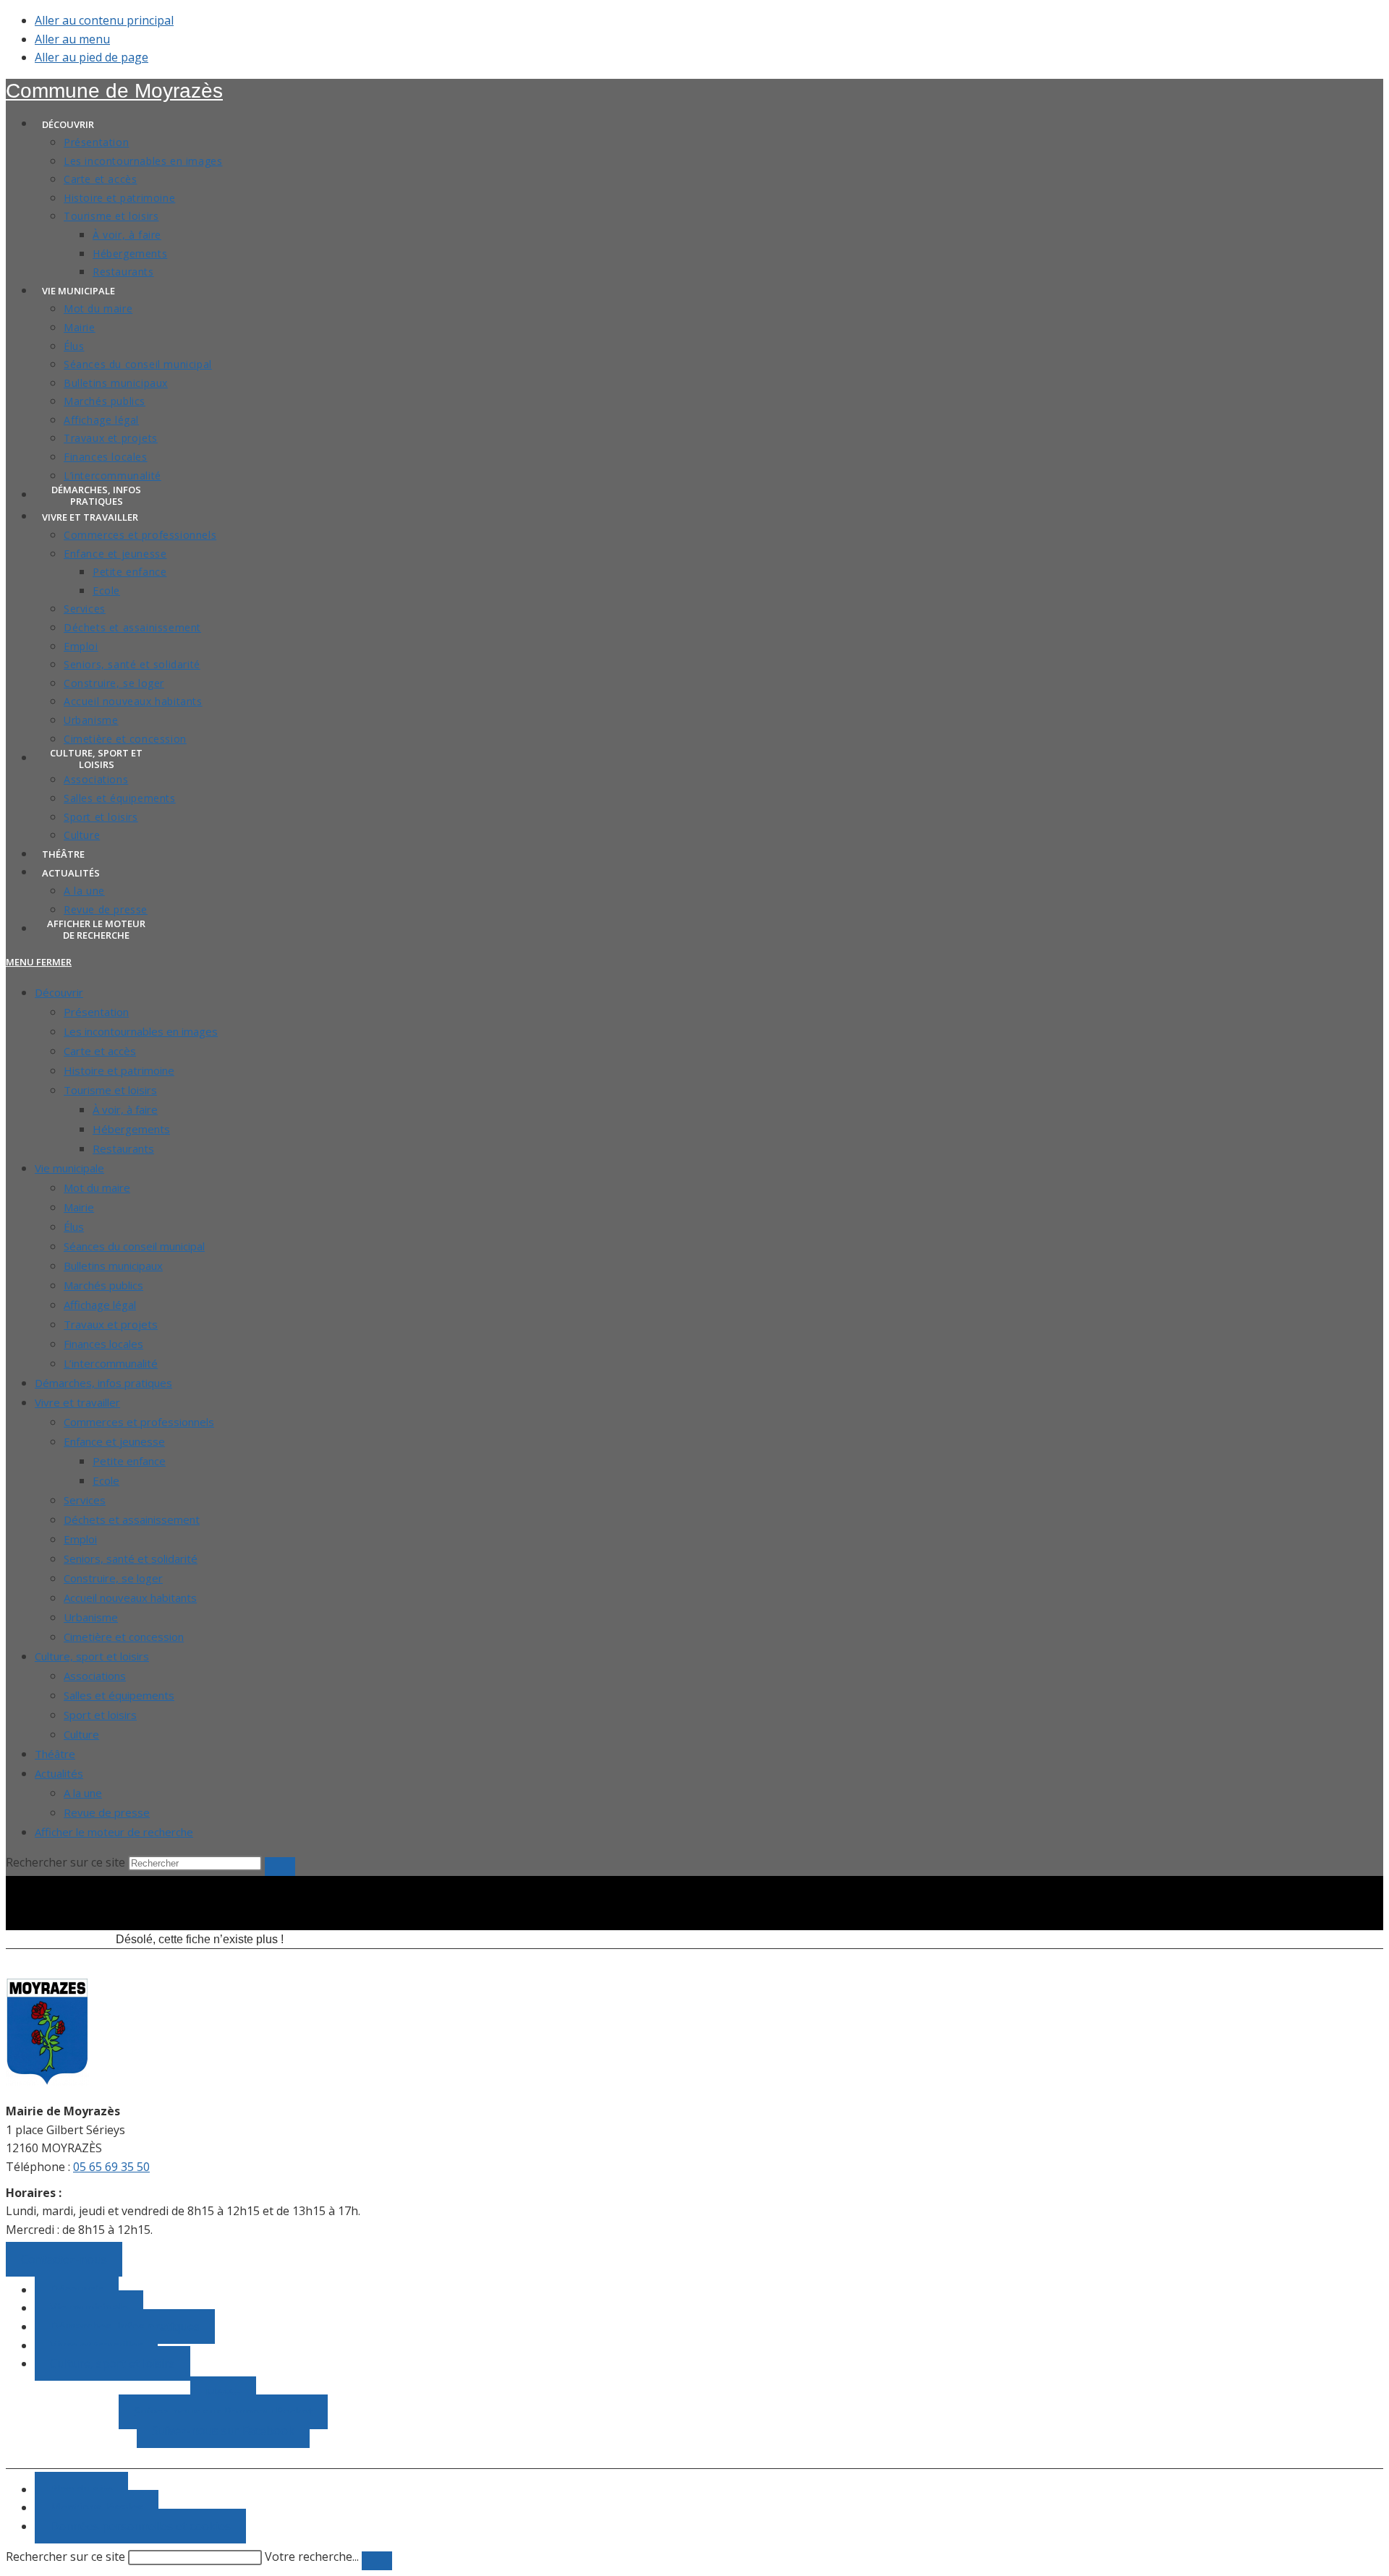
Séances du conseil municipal (134, 1246)
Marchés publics (103, 1285)
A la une (83, 1793)
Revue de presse (107, 1812)
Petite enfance (129, 1461)
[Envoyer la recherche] (280, 1867)
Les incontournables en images (141, 1031)
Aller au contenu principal (104, 20)
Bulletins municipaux (113, 1266)
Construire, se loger (113, 1578)
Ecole (106, 1480)
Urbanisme (91, 1617)
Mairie (79, 1207)
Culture (81, 1734)
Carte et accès (100, 1051)
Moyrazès (114, 91)
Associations (95, 1676)
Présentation (96, 1012)
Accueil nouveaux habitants (130, 1598)
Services (85, 1500)
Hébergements (131, 1129)
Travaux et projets (111, 1324)
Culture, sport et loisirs (92, 1656)
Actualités (59, 1773)
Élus (74, 1227)
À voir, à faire (125, 1109)
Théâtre (55, 1754)
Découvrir (59, 992)
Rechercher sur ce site (65, 2556)
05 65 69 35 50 (111, 2167)
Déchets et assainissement (132, 1519)
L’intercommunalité (111, 1363)
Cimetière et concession (124, 1637)
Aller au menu (72, 39)
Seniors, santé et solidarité (131, 1558)
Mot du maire (97, 1187)
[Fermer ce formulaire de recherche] (377, 2561)
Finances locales (103, 1344)
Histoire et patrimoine (119, 1070)
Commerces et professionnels (139, 1422)
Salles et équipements (119, 1695)
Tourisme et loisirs (110, 1090)
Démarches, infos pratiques (103, 1383)
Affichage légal (100, 1305)
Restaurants (123, 1148)
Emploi (80, 1539)
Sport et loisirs (100, 1715)
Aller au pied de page (92, 57)
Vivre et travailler (77, 1402)
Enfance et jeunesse (114, 1441)
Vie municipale (69, 1168)
